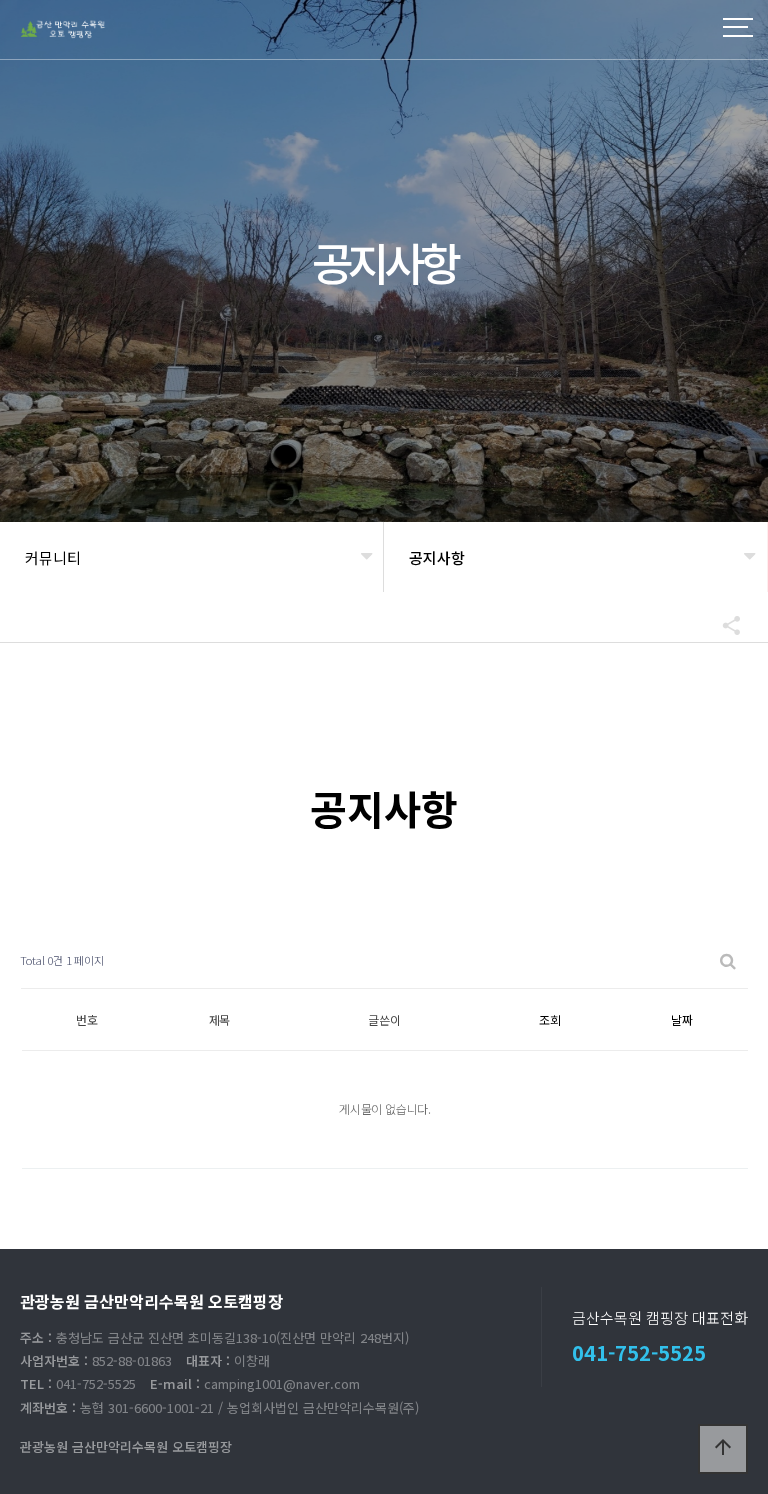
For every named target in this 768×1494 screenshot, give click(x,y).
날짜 (682, 1019)
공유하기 (722, 625)
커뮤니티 (53, 557)
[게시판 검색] (728, 960)
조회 (550, 1019)
